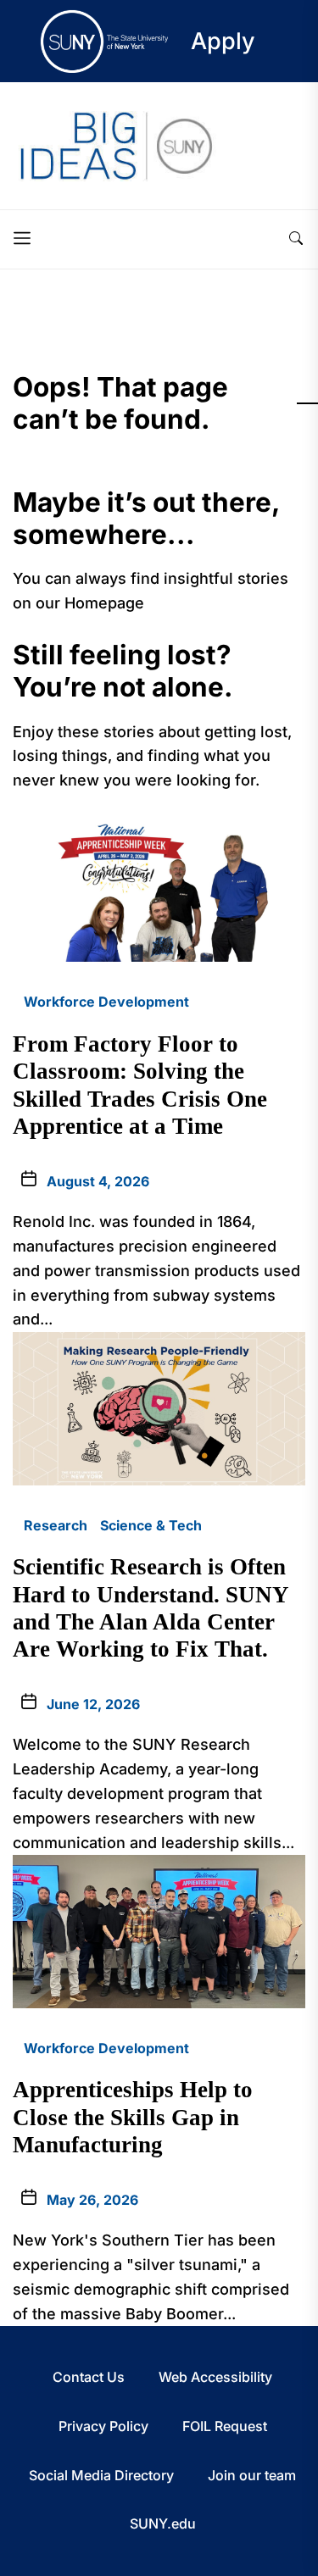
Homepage (104, 603)
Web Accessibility (215, 2377)
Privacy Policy (103, 2426)
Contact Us (89, 2377)
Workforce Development (106, 1002)
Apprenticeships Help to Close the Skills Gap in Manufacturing (133, 2117)
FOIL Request (225, 2426)
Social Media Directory (101, 2475)
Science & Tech (151, 1525)
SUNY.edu (163, 2523)
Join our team (252, 2475)
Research (56, 1525)
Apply (223, 41)
